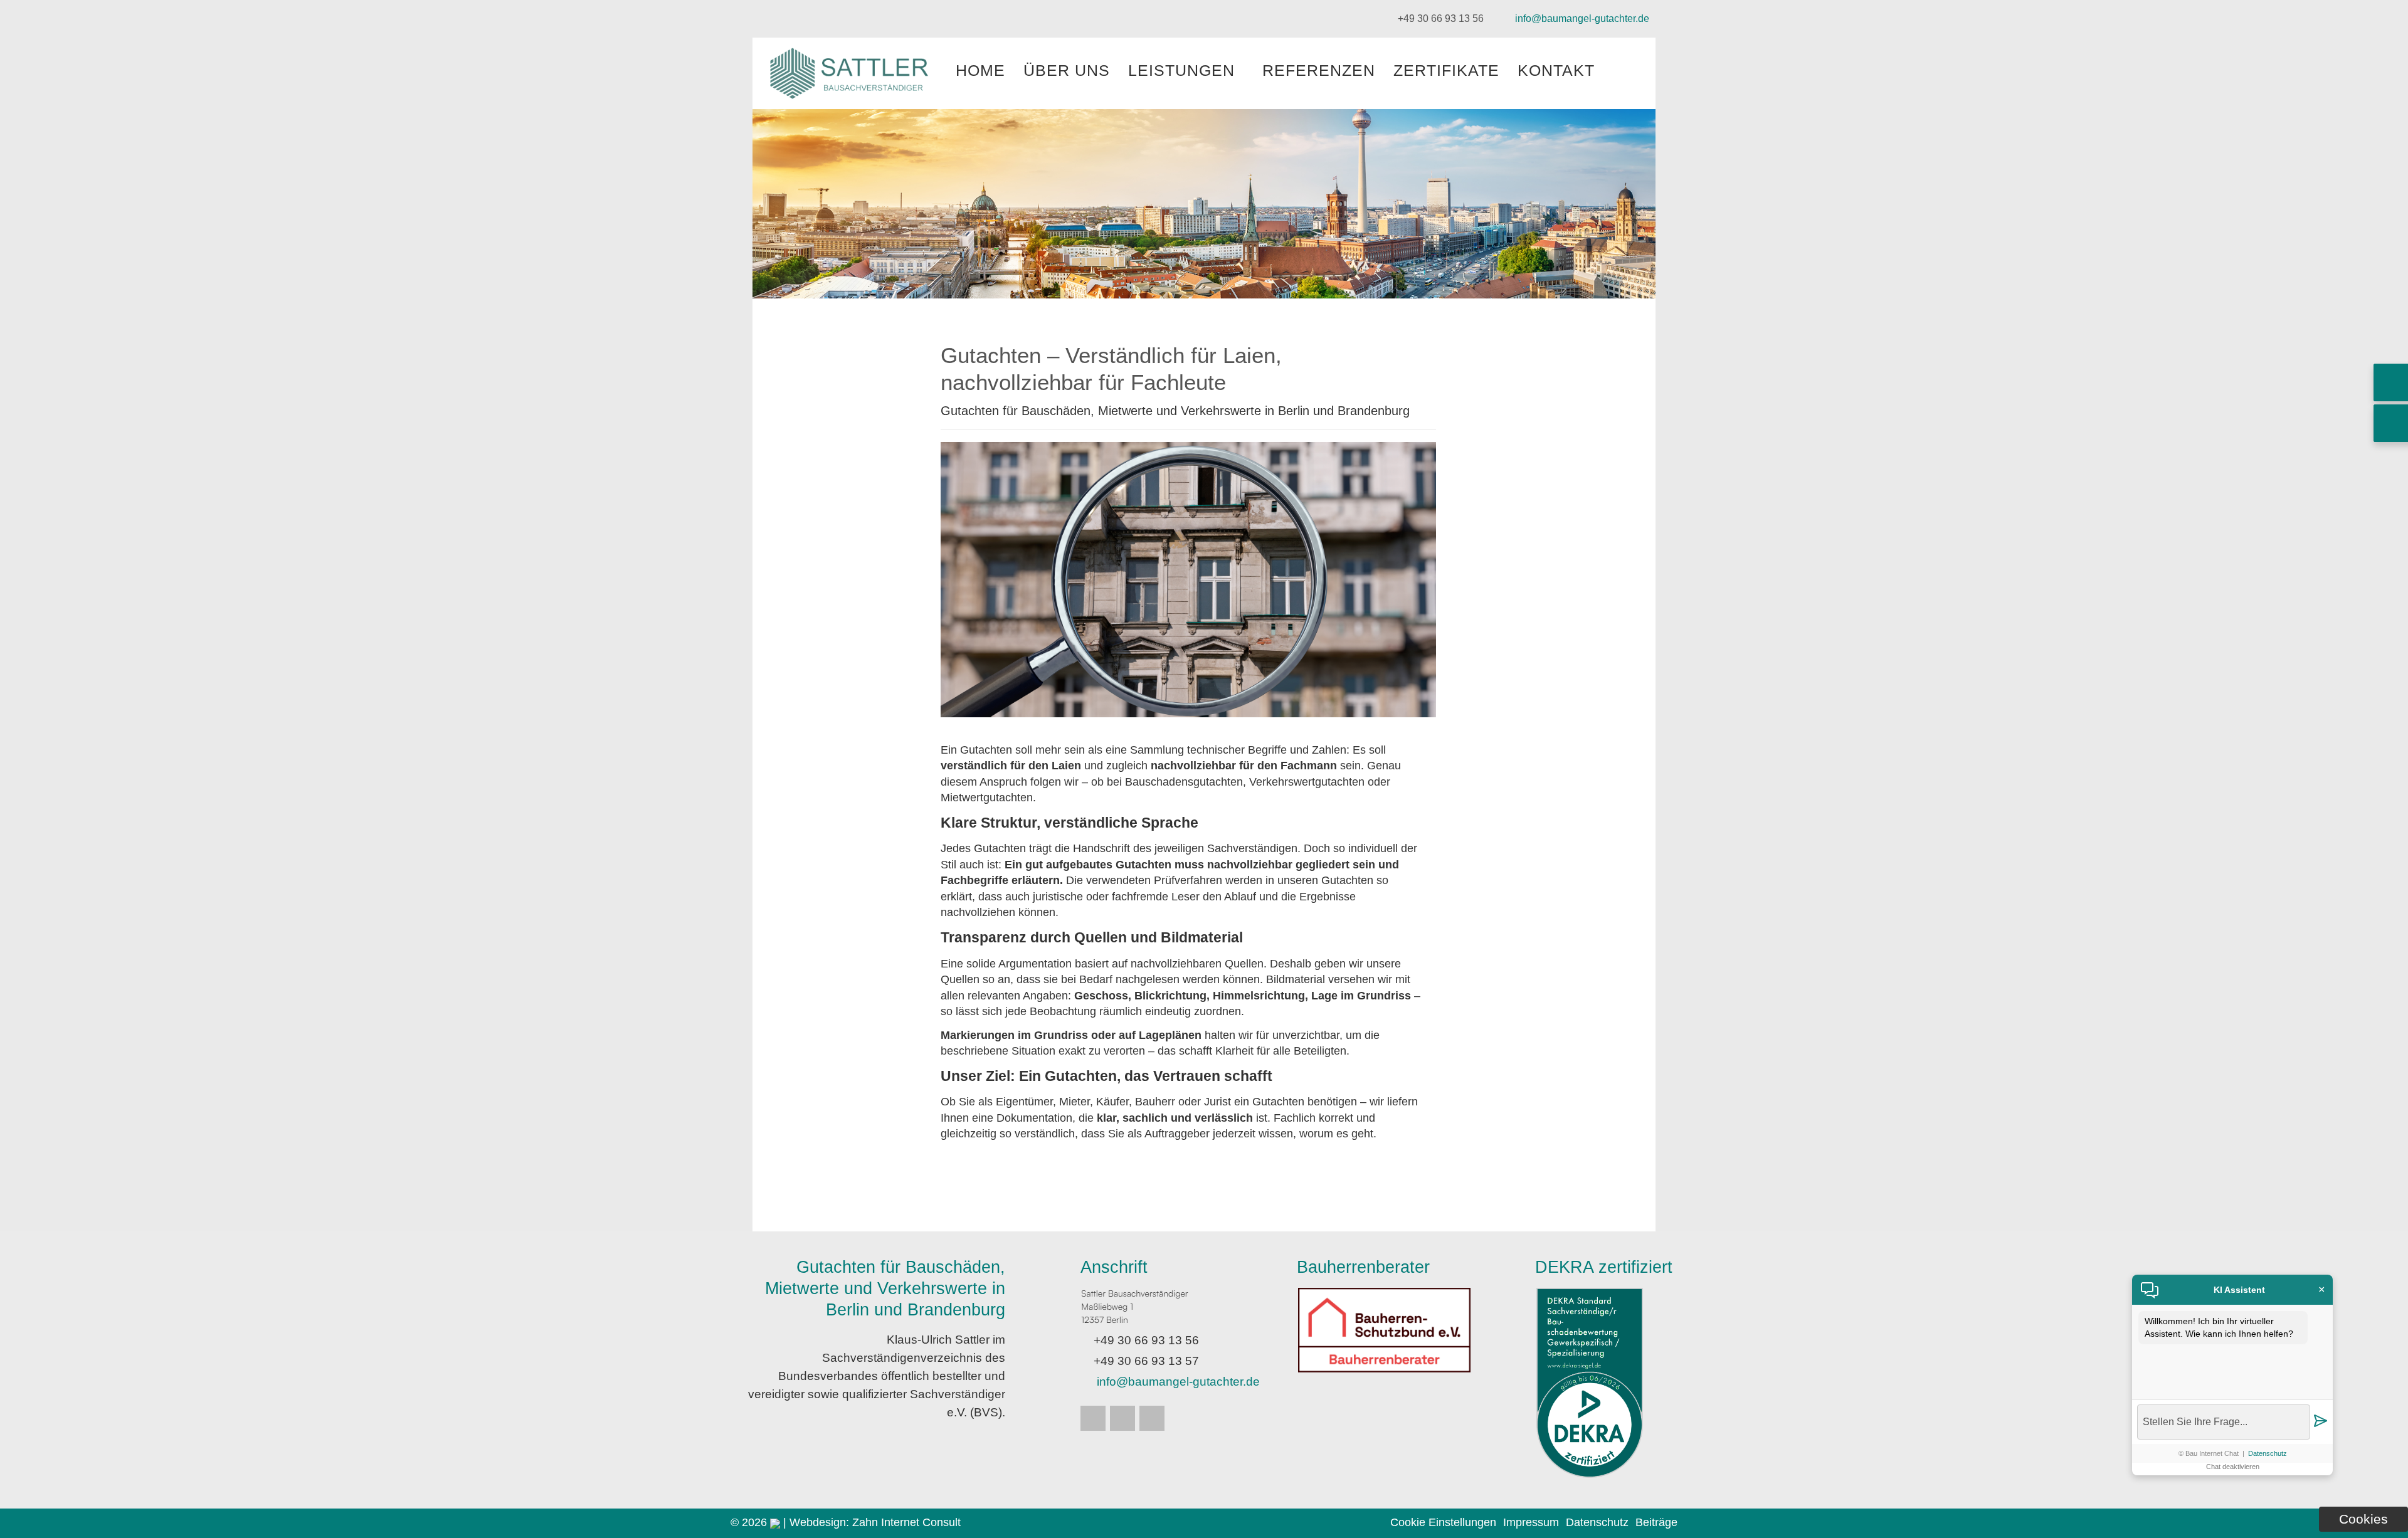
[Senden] (2320, 1422)
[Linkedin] (1152, 1418)
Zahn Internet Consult (906, 1522)
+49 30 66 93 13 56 (1441, 18)
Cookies (2363, 1519)
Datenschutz (2268, 1453)
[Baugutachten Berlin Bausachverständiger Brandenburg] (852, 99)
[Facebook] (1122, 1418)
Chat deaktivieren (2233, 1467)
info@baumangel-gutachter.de (1582, 18)
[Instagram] (1093, 1418)
